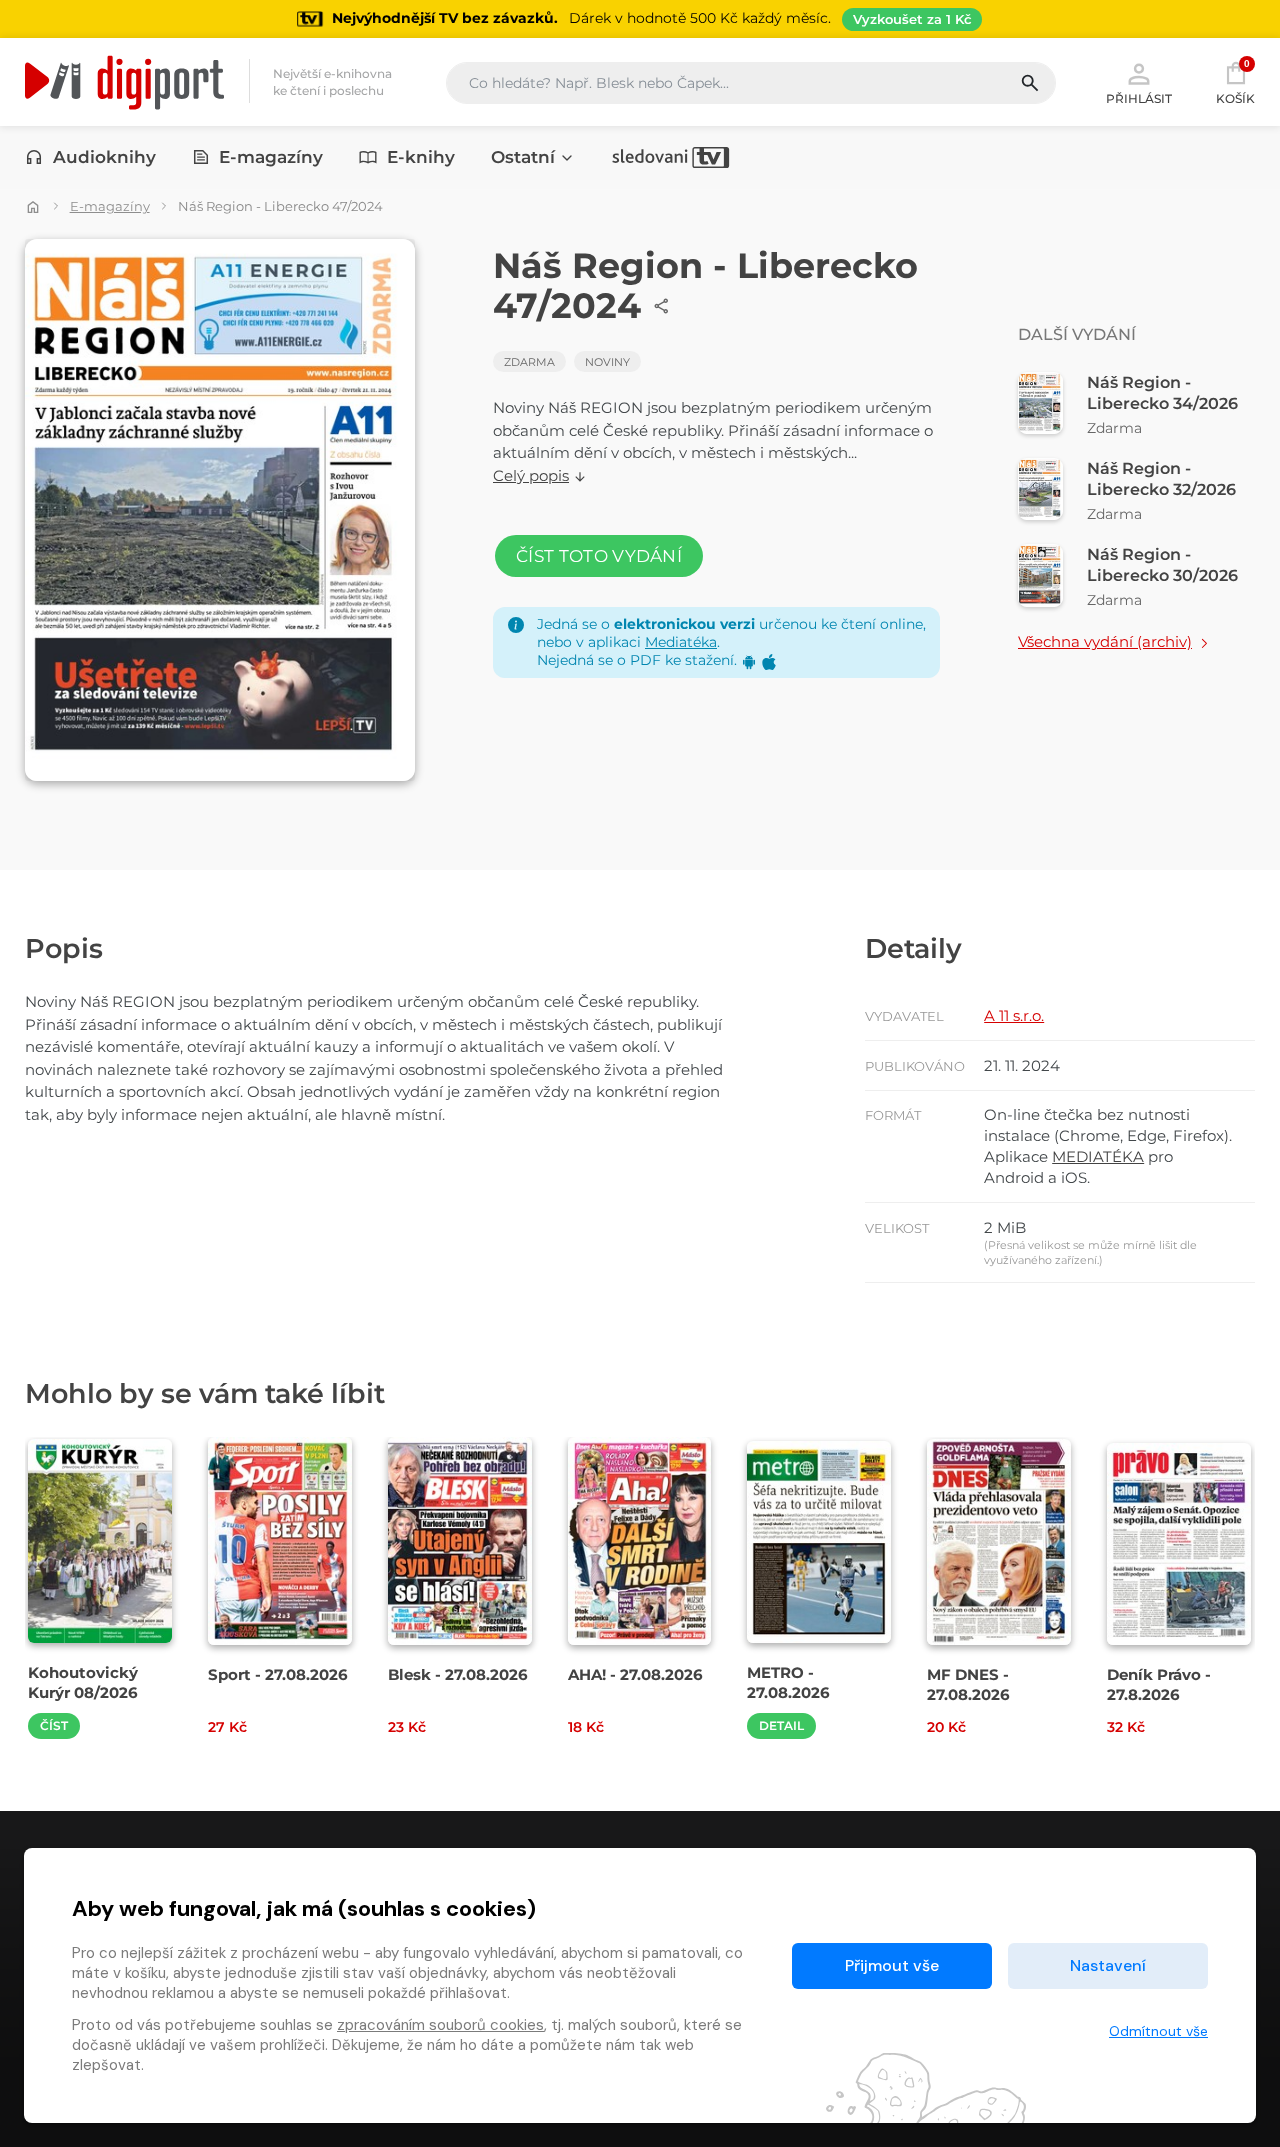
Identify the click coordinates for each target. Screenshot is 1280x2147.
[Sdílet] (662, 306)
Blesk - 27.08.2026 (458, 1674)
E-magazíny (271, 157)
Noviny (607, 362)
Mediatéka (681, 642)
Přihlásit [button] (1139, 98)
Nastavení (1108, 1965)
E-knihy (421, 157)
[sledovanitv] (671, 157)
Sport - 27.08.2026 (278, 1674)
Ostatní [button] (523, 157)
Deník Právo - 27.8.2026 (1159, 1684)
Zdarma (529, 362)
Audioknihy (104, 157)
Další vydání (1077, 334)
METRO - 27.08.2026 (788, 1682)
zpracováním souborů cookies (440, 2025)
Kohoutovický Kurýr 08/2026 (83, 1682)
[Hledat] (1037, 83)
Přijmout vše (892, 1965)
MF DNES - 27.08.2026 (968, 1684)
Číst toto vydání (599, 556)
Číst (54, 1725)
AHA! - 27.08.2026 (635, 1674)
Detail (781, 1725)
